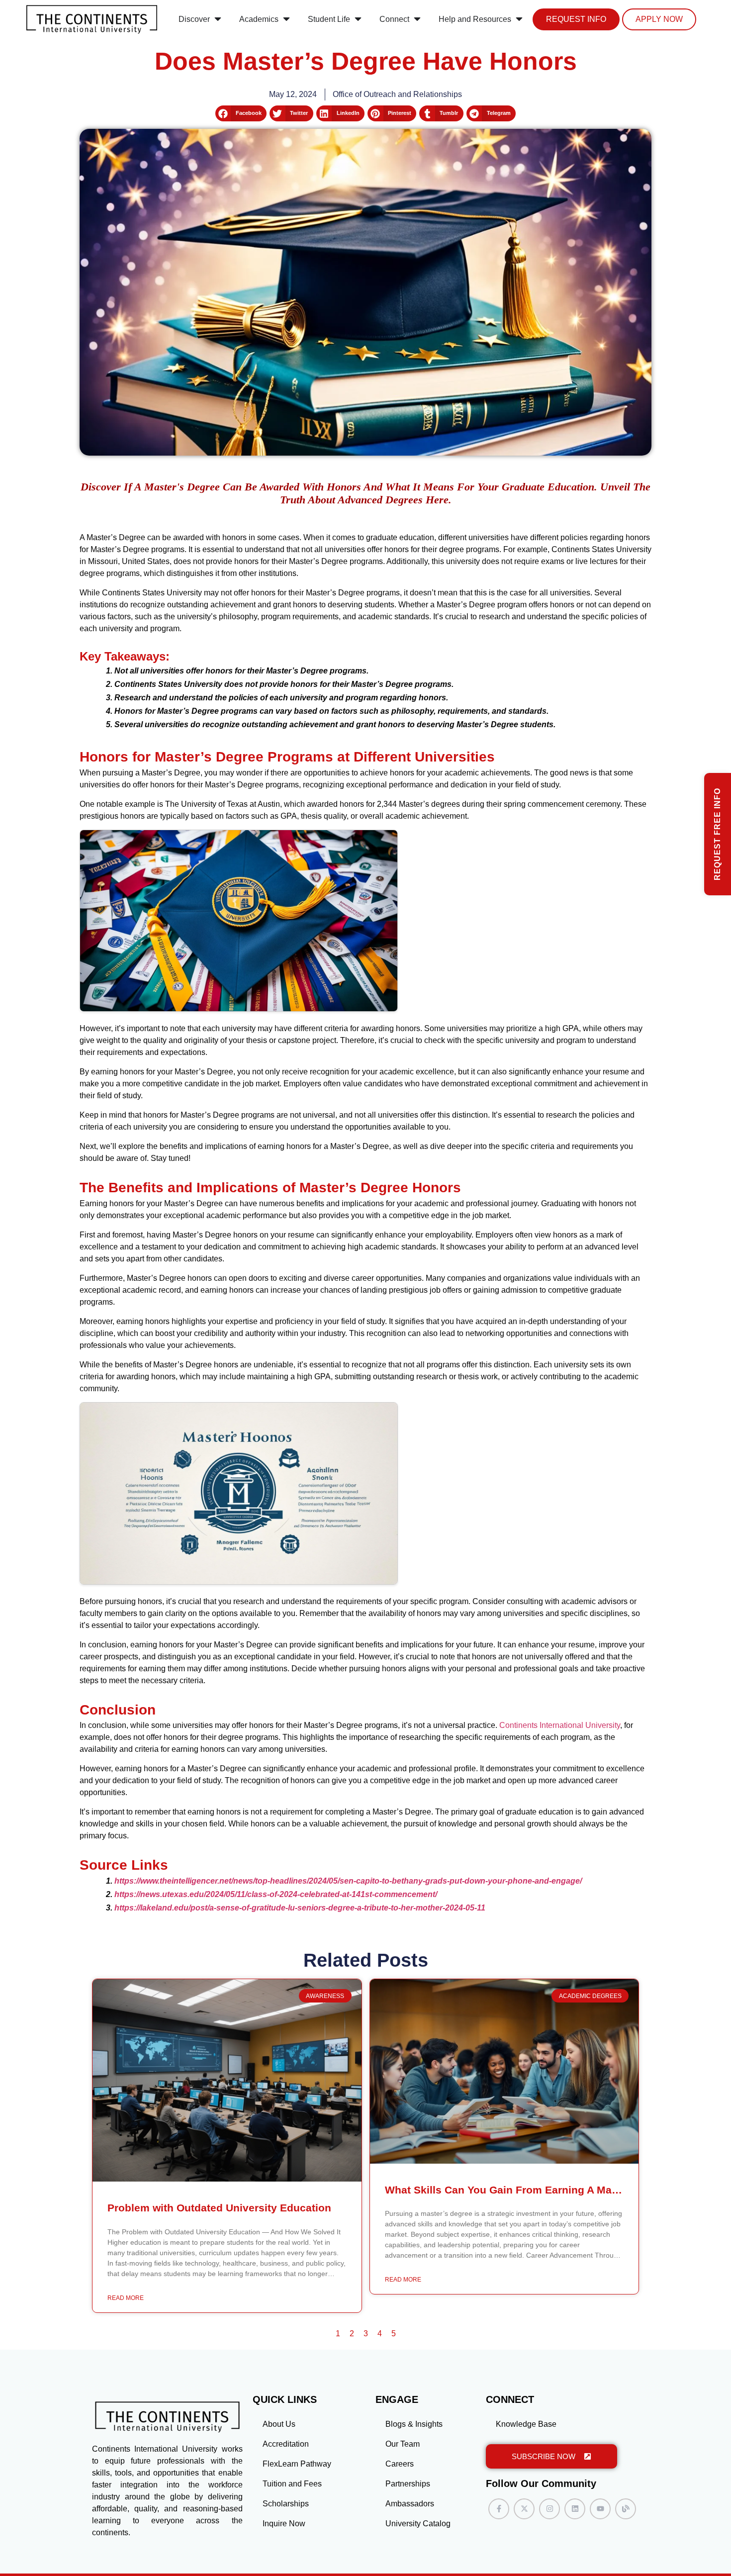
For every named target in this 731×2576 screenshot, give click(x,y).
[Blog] (626, 2509)
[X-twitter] (524, 2509)
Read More (126, 2298)
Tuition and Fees (292, 2484)
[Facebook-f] (499, 2509)
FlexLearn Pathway (297, 2464)
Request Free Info (717, 834)
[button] (241, 113)
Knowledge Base (526, 2424)
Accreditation (286, 2444)
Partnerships (408, 2484)
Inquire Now (284, 2524)
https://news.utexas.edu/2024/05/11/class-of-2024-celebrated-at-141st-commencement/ (276, 1894)
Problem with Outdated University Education (219, 2208)
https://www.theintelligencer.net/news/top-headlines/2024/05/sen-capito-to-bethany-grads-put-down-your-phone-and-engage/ (348, 1881)
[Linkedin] (575, 2509)
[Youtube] (600, 2509)
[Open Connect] (417, 19)
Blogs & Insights (414, 2424)
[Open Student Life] (358, 19)
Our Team (403, 2444)
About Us (279, 2424)
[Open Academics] (286, 19)
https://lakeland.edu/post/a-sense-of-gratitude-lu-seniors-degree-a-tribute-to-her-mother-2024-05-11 (300, 1908)
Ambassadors (410, 2504)
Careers (400, 2464)
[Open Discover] (218, 19)
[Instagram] (549, 2509)
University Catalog (418, 2524)
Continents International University (560, 1725)
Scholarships (286, 2504)
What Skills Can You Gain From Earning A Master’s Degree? (535, 2190)
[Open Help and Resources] (519, 19)
